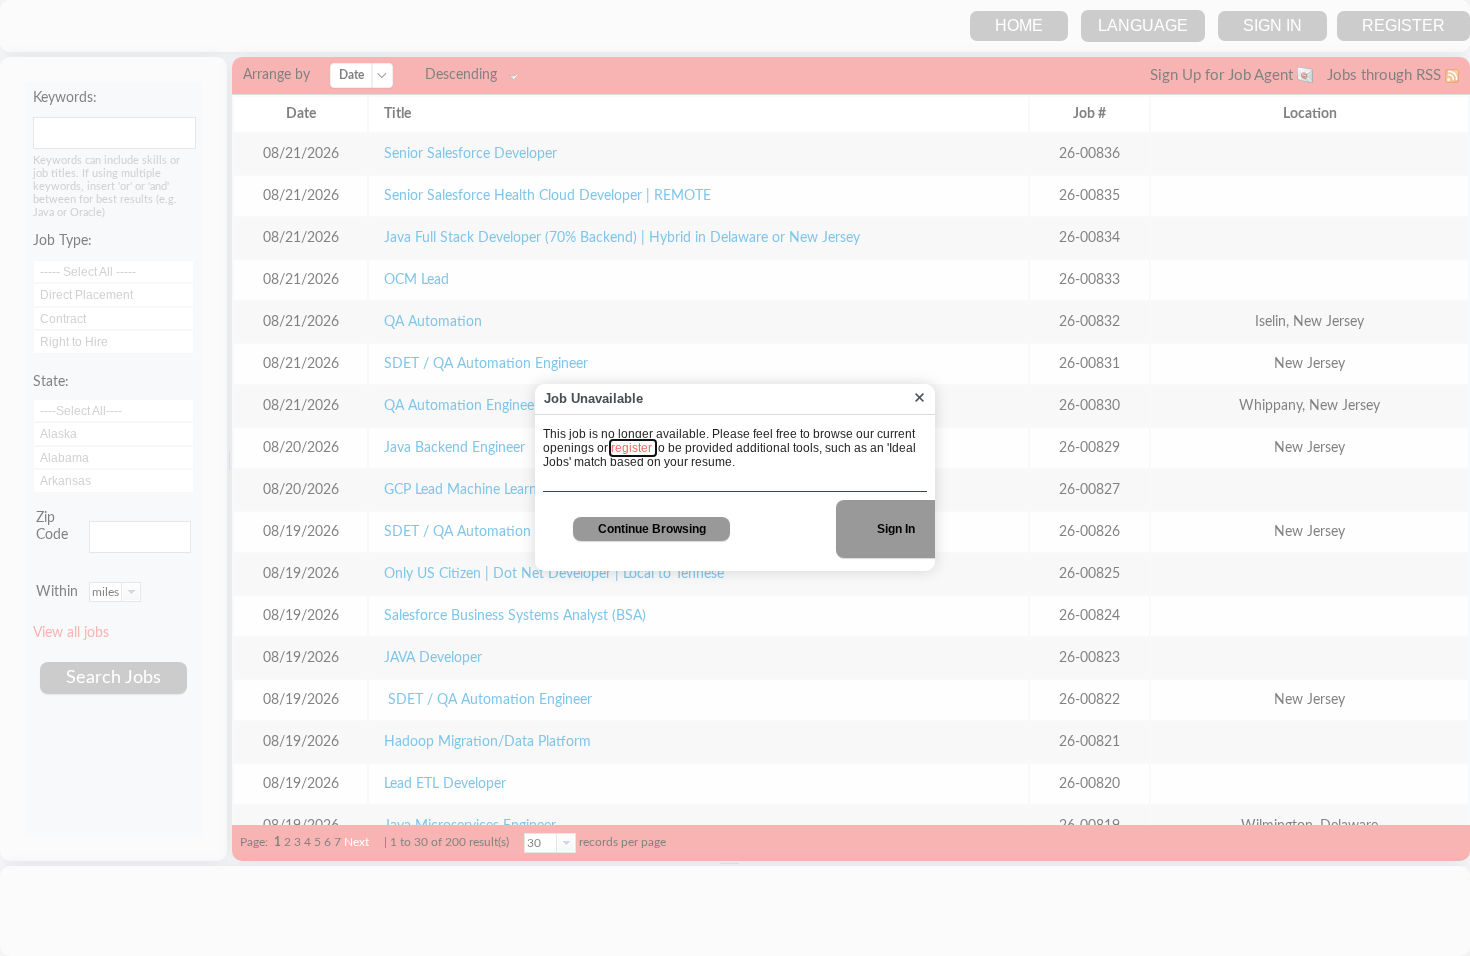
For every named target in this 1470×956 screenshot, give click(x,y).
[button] (919, 398)
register (633, 448)
